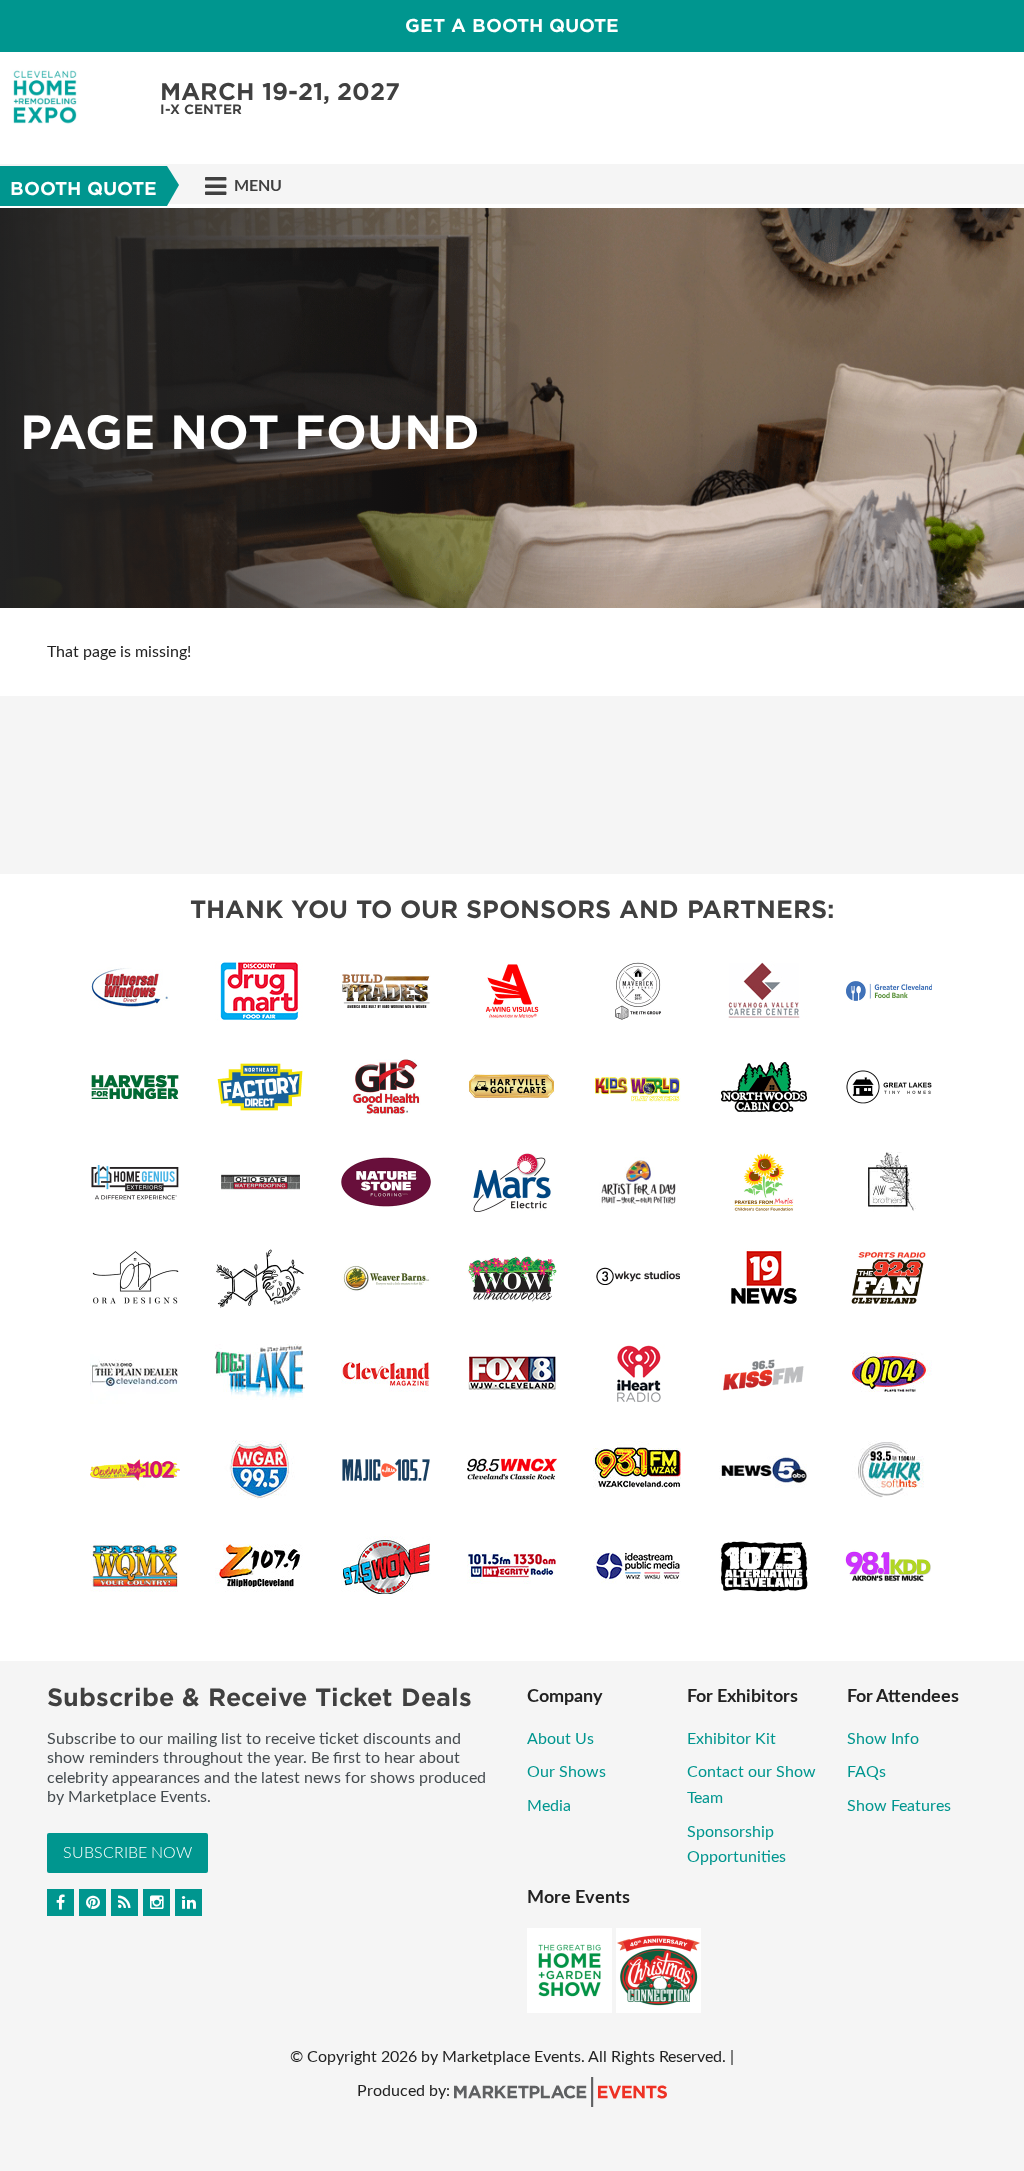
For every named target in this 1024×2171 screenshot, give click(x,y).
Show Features (899, 1806)
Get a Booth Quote (512, 25)
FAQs (866, 1772)
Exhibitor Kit (731, 1739)
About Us (560, 1739)
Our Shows (566, 1772)
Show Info (883, 1739)
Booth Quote (83, 188)
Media (549, 1806)
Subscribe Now (127, 1853)
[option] (512, 408)
